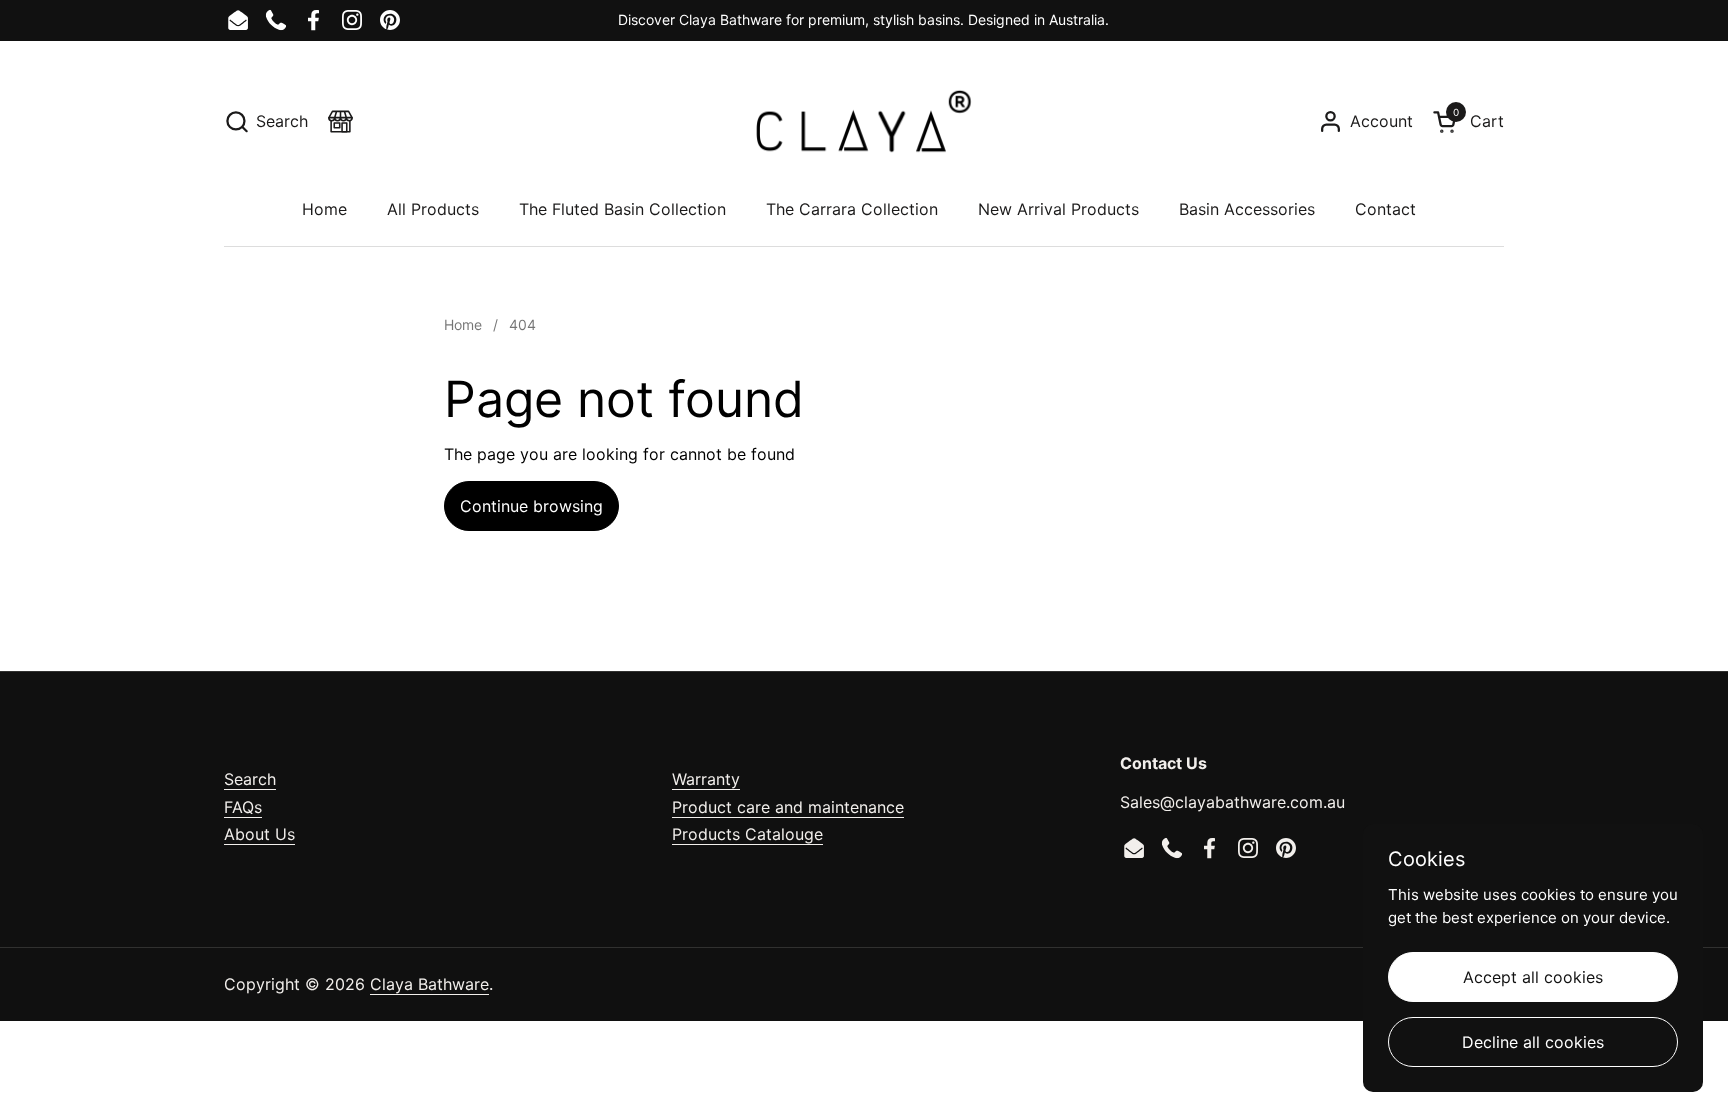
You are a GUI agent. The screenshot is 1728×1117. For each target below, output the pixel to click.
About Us (259, 834)
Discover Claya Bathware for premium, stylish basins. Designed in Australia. (863, 19)
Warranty (706, 779)
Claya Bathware (429, 984)
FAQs (243, 807)
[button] (266, 121)
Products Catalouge (747, 834)
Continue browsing (531, 506)
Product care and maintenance (788, 807)
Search (250, 779)
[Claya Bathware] (863, 121)
